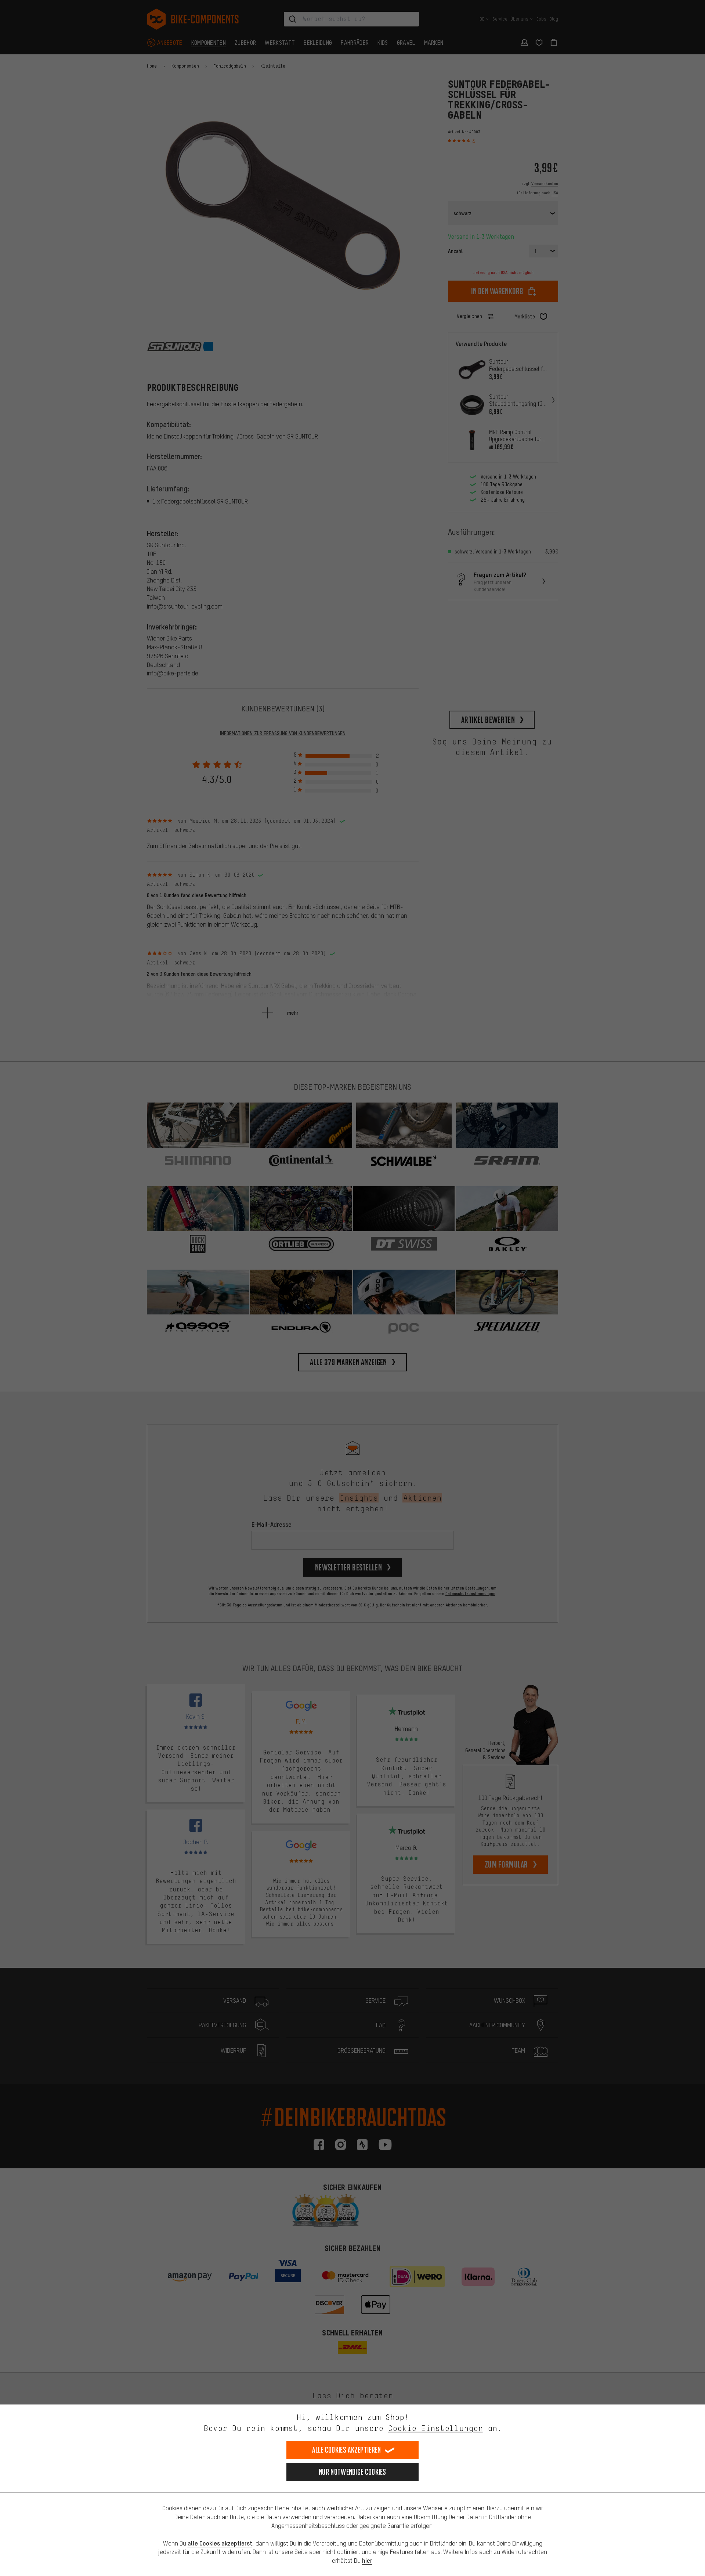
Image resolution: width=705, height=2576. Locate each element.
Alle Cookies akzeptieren (346, 2450)
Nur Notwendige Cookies (352, 2472)
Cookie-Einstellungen (435, 2428)
